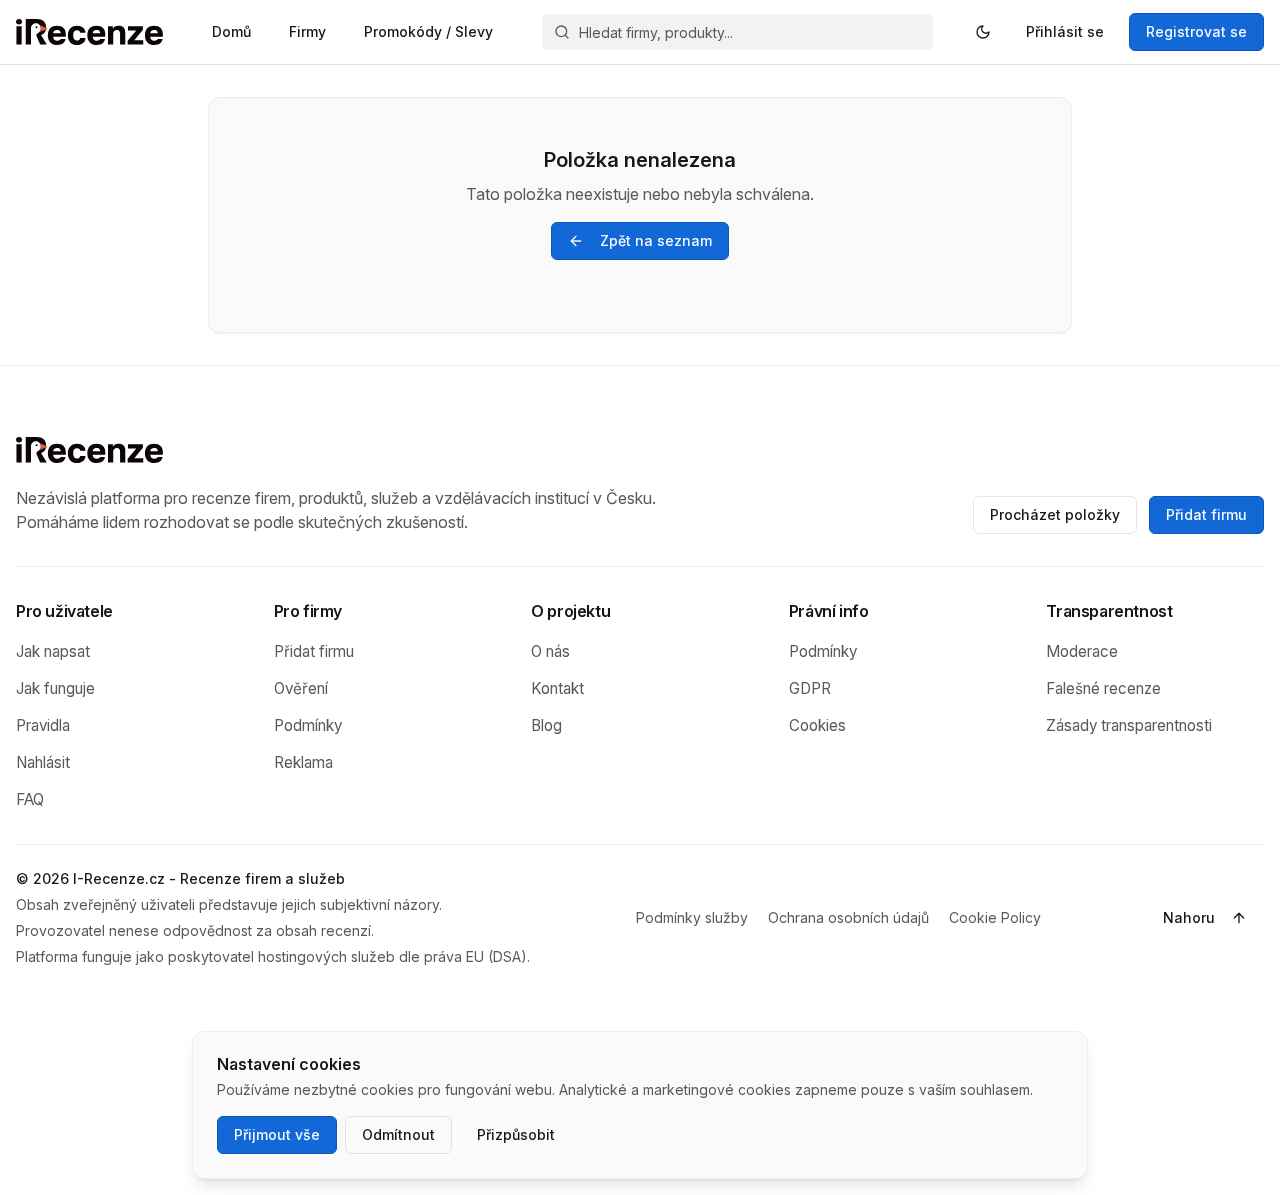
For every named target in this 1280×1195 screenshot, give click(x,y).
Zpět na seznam (656, 240)
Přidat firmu (1206, 514)
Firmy (307, 31)
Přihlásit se (1065, 31)
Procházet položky (1055, 514)
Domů (231, 31)
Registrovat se (1196, 31)
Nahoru (1189, 917)
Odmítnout (398, 1134)
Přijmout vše (277, 1134)
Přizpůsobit (516, 1134)
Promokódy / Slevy (428, 31)
